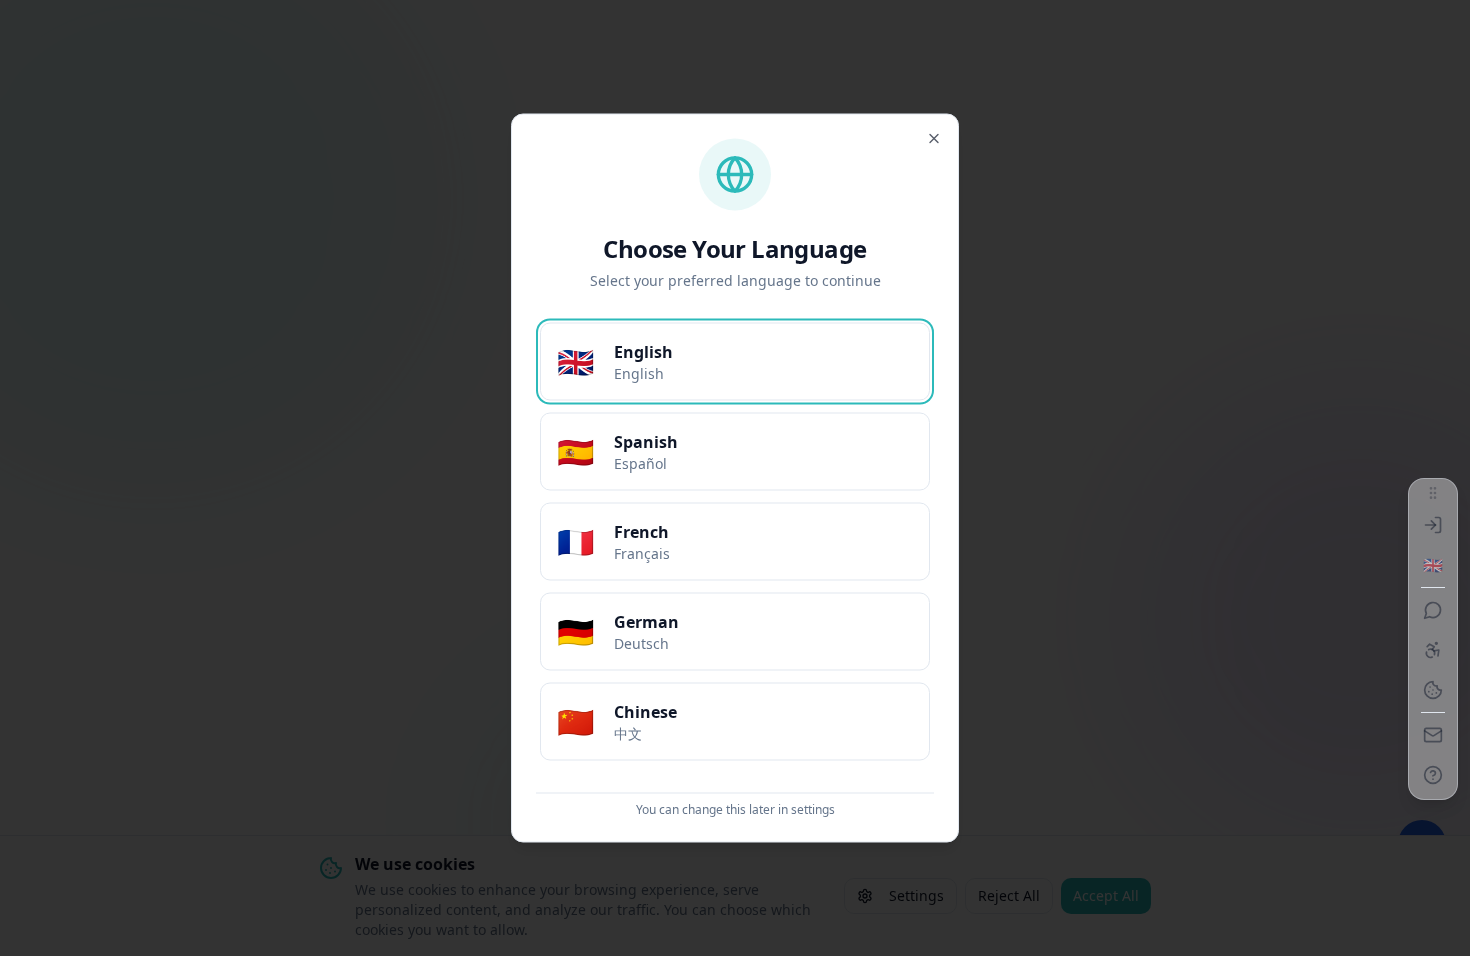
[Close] (934, 139)
